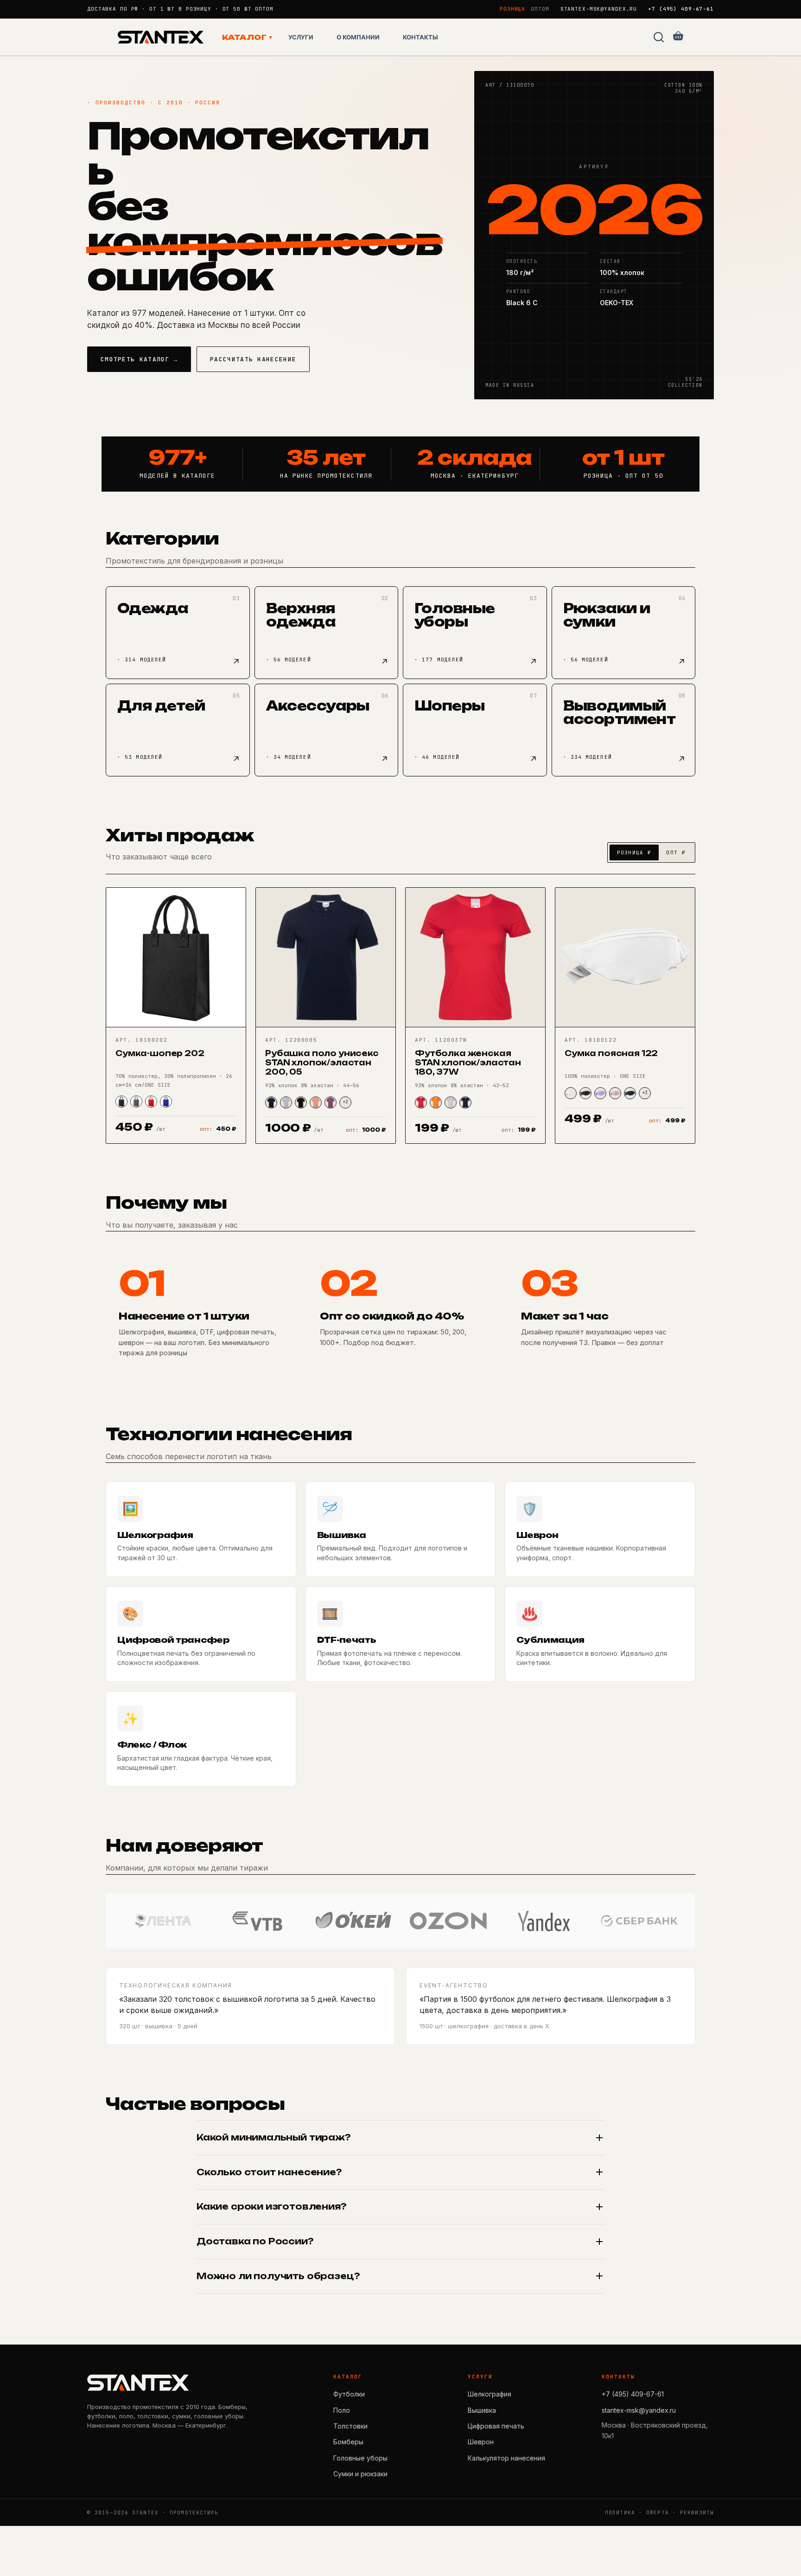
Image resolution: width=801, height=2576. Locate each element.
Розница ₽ (634, 852)
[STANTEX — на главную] (138, 2383)
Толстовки (350, 2426)
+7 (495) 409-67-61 (681, 9)
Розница (512, 9)
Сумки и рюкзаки (360, 2474)
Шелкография (489, 2394)
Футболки (349, 2394)
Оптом (540, 9)
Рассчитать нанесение (253, 359)
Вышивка (482, 2410)
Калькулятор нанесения (506, 2458)
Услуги (301, 37)
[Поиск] (659, 37)
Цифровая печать (496, 2426)
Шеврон (481, 2442)
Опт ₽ (676, 852)
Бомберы (348, 2442)
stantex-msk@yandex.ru (599, 9)
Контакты (420, 37)
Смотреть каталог (139, 359)
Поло (342, 2410)
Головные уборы (360, 2458)
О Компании (358, 37)
